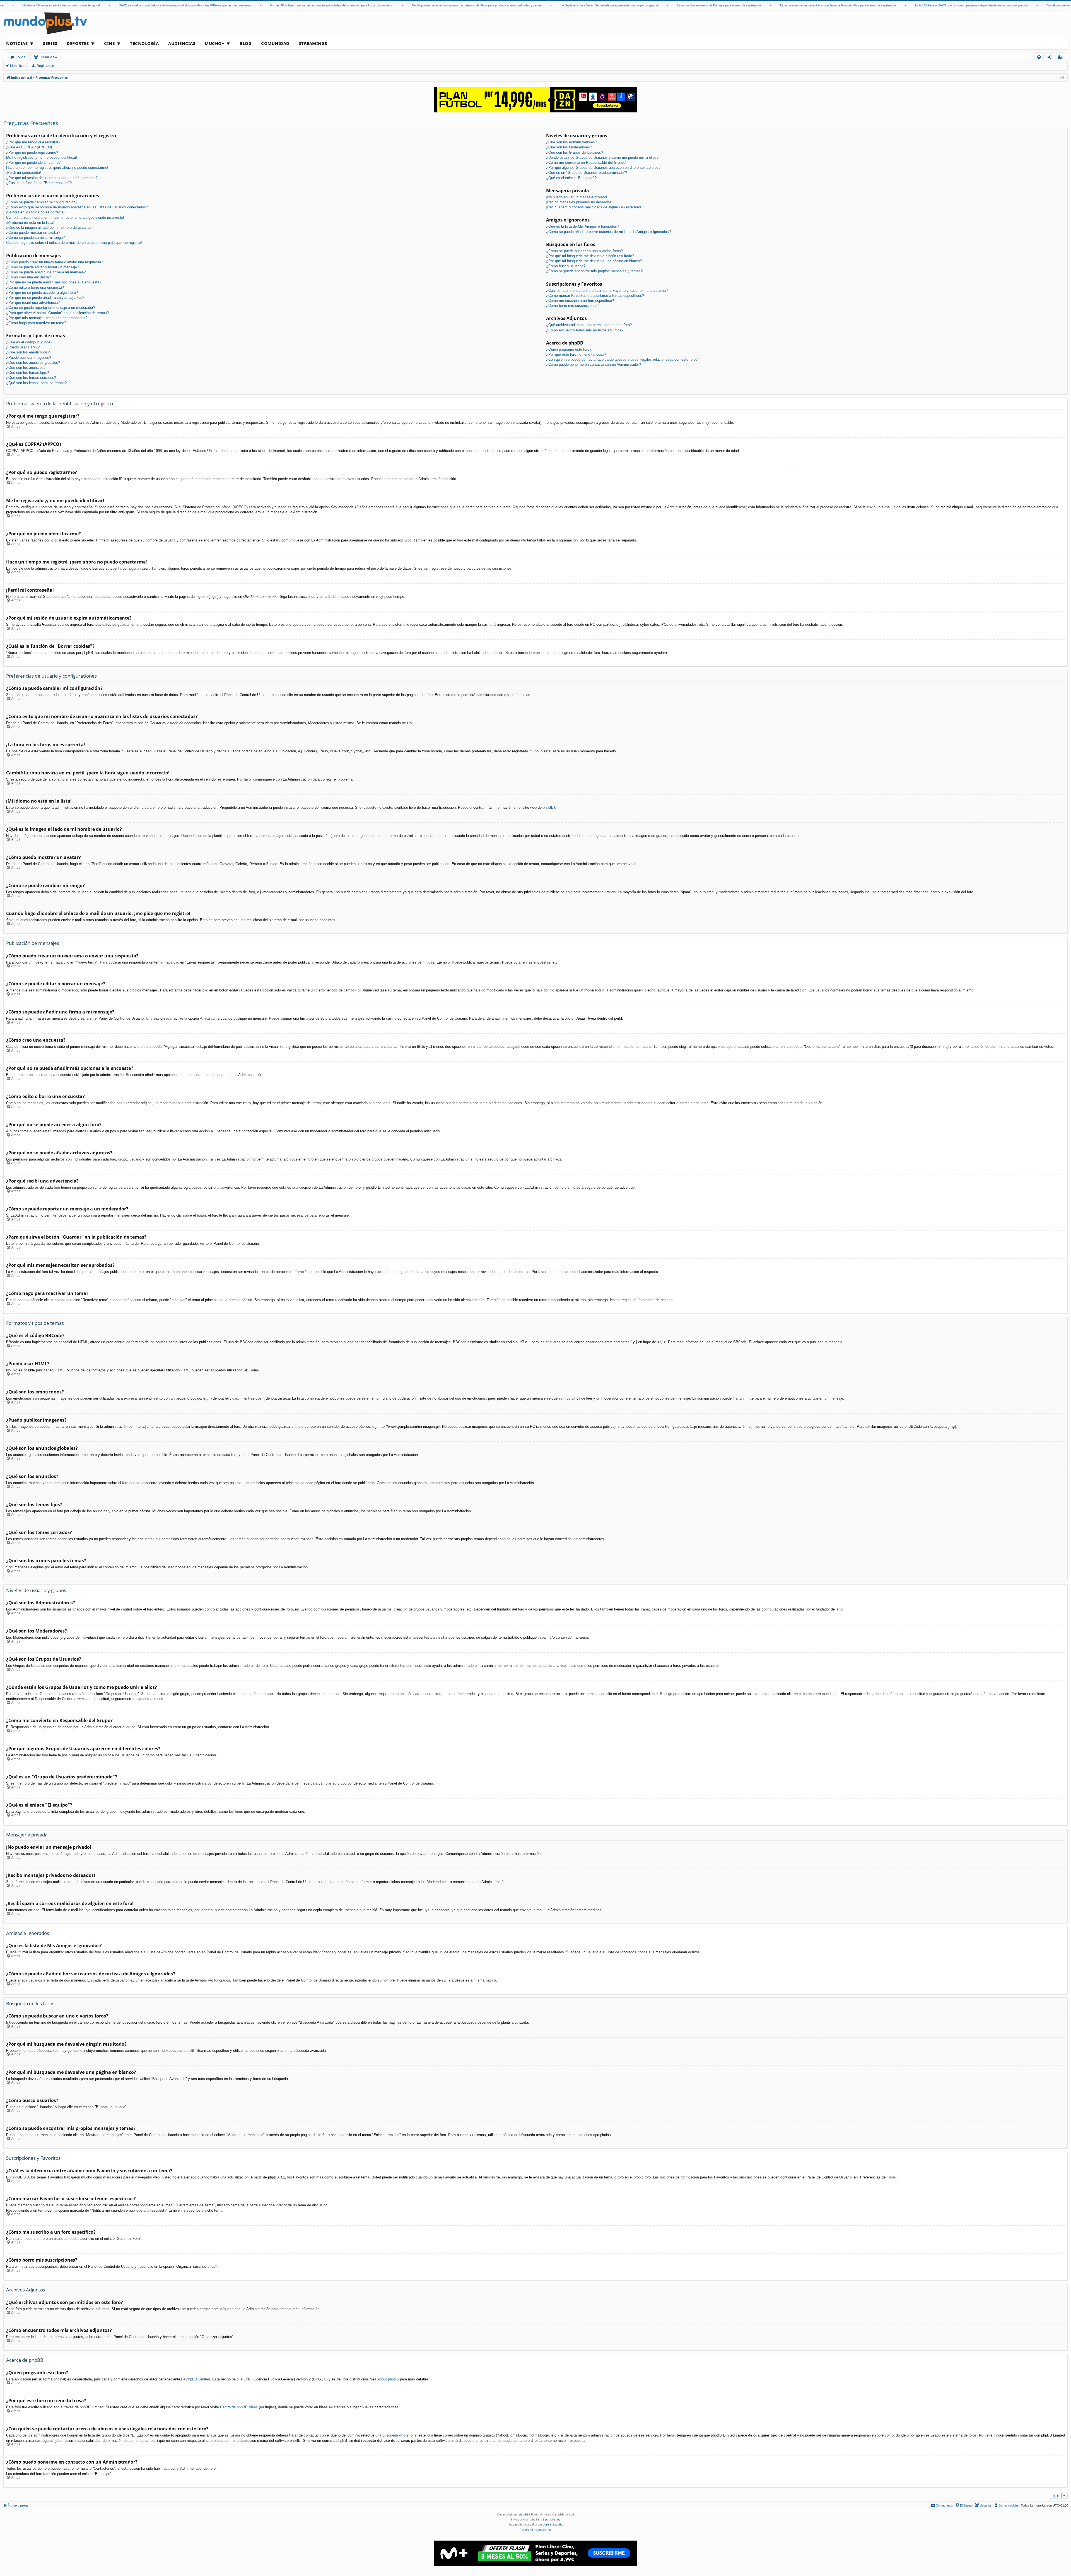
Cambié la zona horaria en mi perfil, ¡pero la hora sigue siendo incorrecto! (65, 217)
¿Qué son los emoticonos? (28, 352)
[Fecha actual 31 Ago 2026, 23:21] (1062, 78)
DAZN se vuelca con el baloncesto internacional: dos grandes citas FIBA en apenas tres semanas (78, 5)
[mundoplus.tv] (45, 23)
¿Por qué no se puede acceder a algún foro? (42, 292)
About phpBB (388, 2379)
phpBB (548, 807)
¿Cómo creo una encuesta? (28, 277)
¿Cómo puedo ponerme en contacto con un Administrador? (594, 364)
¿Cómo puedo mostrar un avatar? (33, 233)
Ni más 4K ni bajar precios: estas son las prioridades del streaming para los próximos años (224, 5)
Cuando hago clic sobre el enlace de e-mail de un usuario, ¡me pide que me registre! (74, 243)
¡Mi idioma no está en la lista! (30, 222)
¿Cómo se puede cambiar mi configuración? (42, 202)
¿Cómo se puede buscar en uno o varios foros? (584, 251)
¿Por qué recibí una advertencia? (33, 303)
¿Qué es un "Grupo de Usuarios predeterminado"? (587, 173)
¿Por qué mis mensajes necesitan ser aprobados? (47, 318)
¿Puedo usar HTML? (23, 347)
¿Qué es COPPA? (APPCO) (29, 147)
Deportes (78, 43)
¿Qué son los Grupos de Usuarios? (575, 152)
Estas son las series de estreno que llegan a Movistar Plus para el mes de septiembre (731, 5)
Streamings (313, 43)
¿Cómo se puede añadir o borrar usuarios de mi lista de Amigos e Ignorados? (608, 232)
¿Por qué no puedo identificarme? (33, 162)
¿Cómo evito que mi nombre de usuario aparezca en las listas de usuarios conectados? (77, 207)
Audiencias (182, 43)
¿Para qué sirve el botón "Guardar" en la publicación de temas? (57, 313)
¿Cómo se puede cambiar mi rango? (35, 238)
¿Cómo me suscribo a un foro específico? (580, 301)
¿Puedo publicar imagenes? (29, 357)
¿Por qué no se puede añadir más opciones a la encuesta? (54, 282)
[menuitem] (1039, 57)
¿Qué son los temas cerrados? (31, 378)
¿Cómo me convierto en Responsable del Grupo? (586, 162)
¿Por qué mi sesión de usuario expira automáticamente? (52, 178)
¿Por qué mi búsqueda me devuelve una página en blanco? (594, 261)
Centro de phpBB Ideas (239, 2407)
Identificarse (19, 66)
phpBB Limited (198, 2379)
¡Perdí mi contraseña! (24, 173)
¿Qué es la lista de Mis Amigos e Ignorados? (582, 226)
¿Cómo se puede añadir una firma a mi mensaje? (46, 272)
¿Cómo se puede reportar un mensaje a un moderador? (51, 308)
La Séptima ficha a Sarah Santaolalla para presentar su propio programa (502, 5)
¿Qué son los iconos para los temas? (36, 383)
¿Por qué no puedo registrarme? (32, 152)
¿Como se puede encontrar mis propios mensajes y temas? (594, 271)
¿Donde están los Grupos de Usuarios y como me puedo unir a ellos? (602, 157)
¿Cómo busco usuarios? (566, 266)
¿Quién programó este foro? (569, 349)
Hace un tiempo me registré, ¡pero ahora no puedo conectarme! (57, 168)
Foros (20, 57)
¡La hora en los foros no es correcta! (35, 212)
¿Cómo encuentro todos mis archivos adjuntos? (585, 330)
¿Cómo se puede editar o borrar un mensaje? (43, 267)
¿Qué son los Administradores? (571, 142)
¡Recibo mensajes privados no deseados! (579, 202)
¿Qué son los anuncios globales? (33, 363)
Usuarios (47, 57)
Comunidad (275, 43)
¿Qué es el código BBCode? (29, 342)
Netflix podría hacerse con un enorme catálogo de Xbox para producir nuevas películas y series (369, 5)
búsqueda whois (395, 2435)
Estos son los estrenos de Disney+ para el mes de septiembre (612, 5)
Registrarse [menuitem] (1061, 58)
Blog (246, 43)
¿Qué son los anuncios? (26, 368)
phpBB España (553, 2525)
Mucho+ (214, 43)
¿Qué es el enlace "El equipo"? (571, 178)
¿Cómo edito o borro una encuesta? (35, 287)
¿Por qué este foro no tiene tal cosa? (576, 354)
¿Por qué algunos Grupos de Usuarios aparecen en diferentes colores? (603, 168)
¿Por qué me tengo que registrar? (33, 142)
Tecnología (144, 43)
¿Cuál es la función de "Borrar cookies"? (39, 183)
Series (50, 43)
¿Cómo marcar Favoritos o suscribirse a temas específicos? (595, 296)
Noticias (17, 43)
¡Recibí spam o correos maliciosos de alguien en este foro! (594, 207)
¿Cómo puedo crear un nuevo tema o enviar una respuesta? (55, 262)
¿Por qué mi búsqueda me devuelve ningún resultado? (590, 256)
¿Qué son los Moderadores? (569, 147)
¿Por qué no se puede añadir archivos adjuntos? (45, 298)
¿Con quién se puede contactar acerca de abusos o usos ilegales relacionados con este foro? (622, 359)
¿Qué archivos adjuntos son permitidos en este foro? (589, 325)
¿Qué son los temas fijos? (27, 373)
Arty (525, 2520)
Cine (109, 43)
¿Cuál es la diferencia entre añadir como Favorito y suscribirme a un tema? (607, 291)
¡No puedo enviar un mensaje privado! (577, 197)
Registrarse (45, 66)
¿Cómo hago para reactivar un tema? (36, 323)
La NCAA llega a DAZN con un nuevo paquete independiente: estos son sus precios (864, 5)
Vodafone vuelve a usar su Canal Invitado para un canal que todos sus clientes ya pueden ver (1003, 5)
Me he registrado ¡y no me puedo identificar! (42, 157)
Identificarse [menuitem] (1051, 58)
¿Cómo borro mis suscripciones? (573, 306)
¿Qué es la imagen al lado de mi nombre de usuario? (49, 227)
